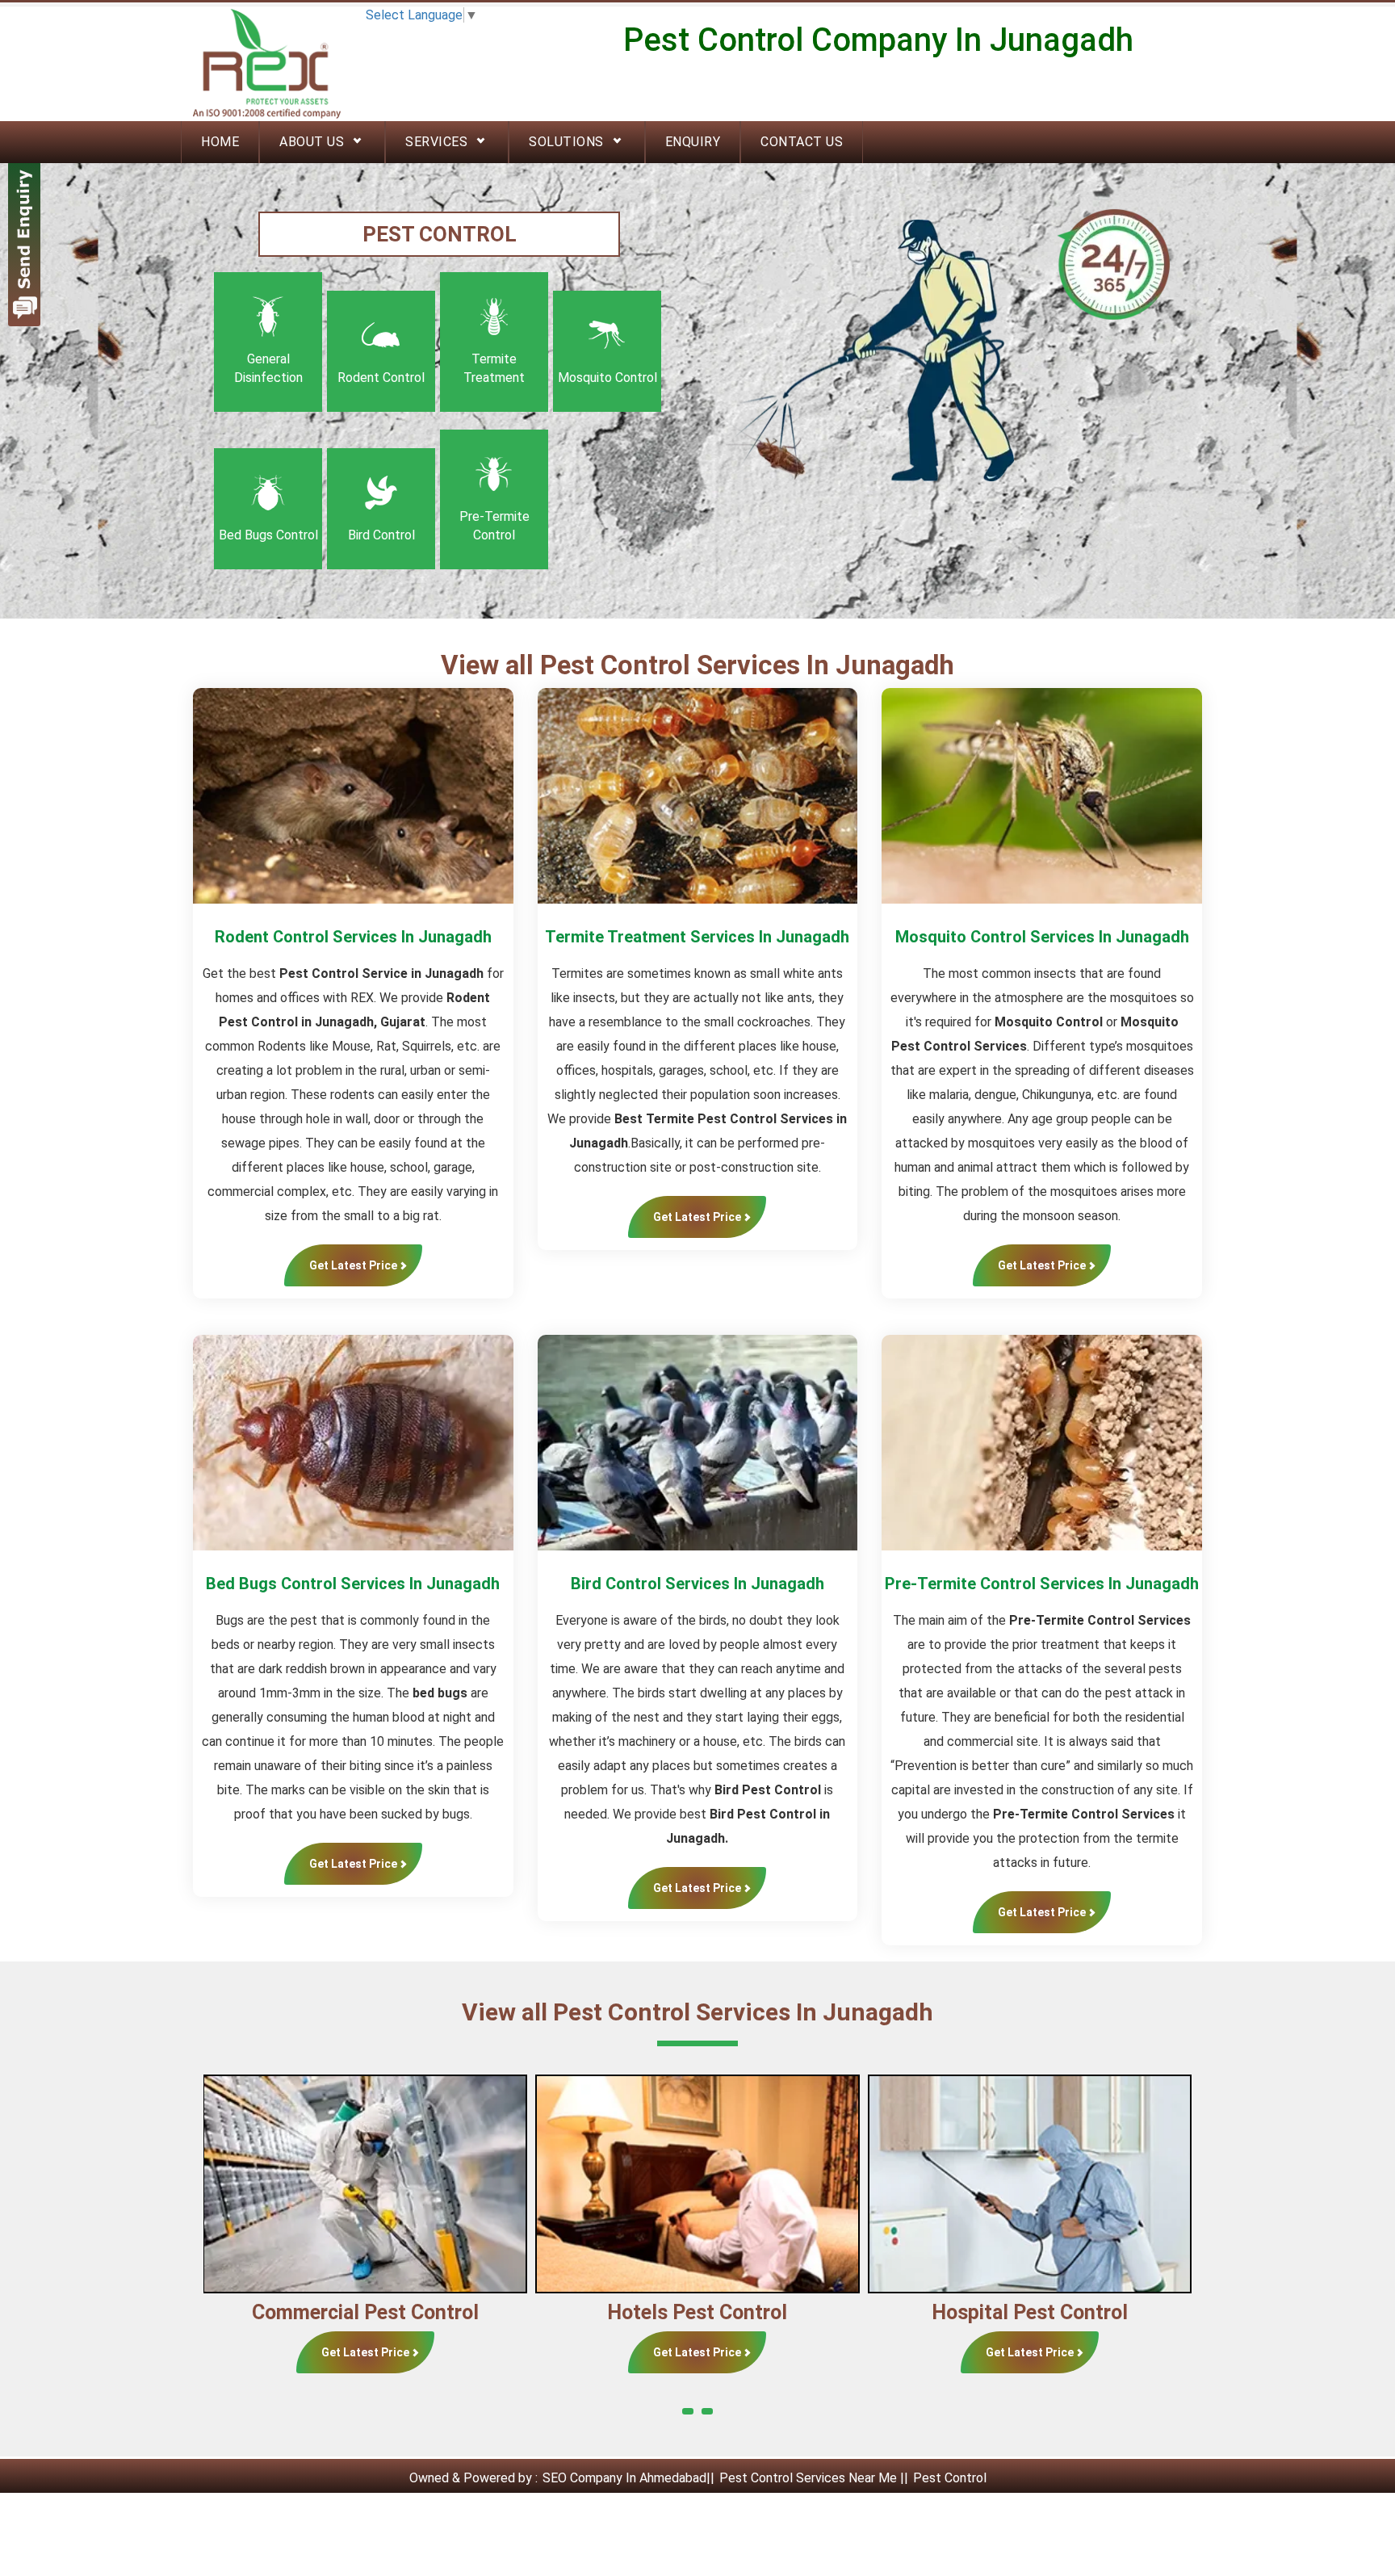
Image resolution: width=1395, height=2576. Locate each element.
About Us (312, 142)
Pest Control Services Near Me (808, 2478)
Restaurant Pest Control (1031, 2312)
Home (220, 142)
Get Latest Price (353, 1265)
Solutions (566, 142)
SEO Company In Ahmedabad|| (630, 2478)
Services (436, 142)
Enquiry (693, 142)
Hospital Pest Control (698, 2312)
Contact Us (802, 142)
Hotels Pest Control (365, 2312)
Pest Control (950, 2478)
